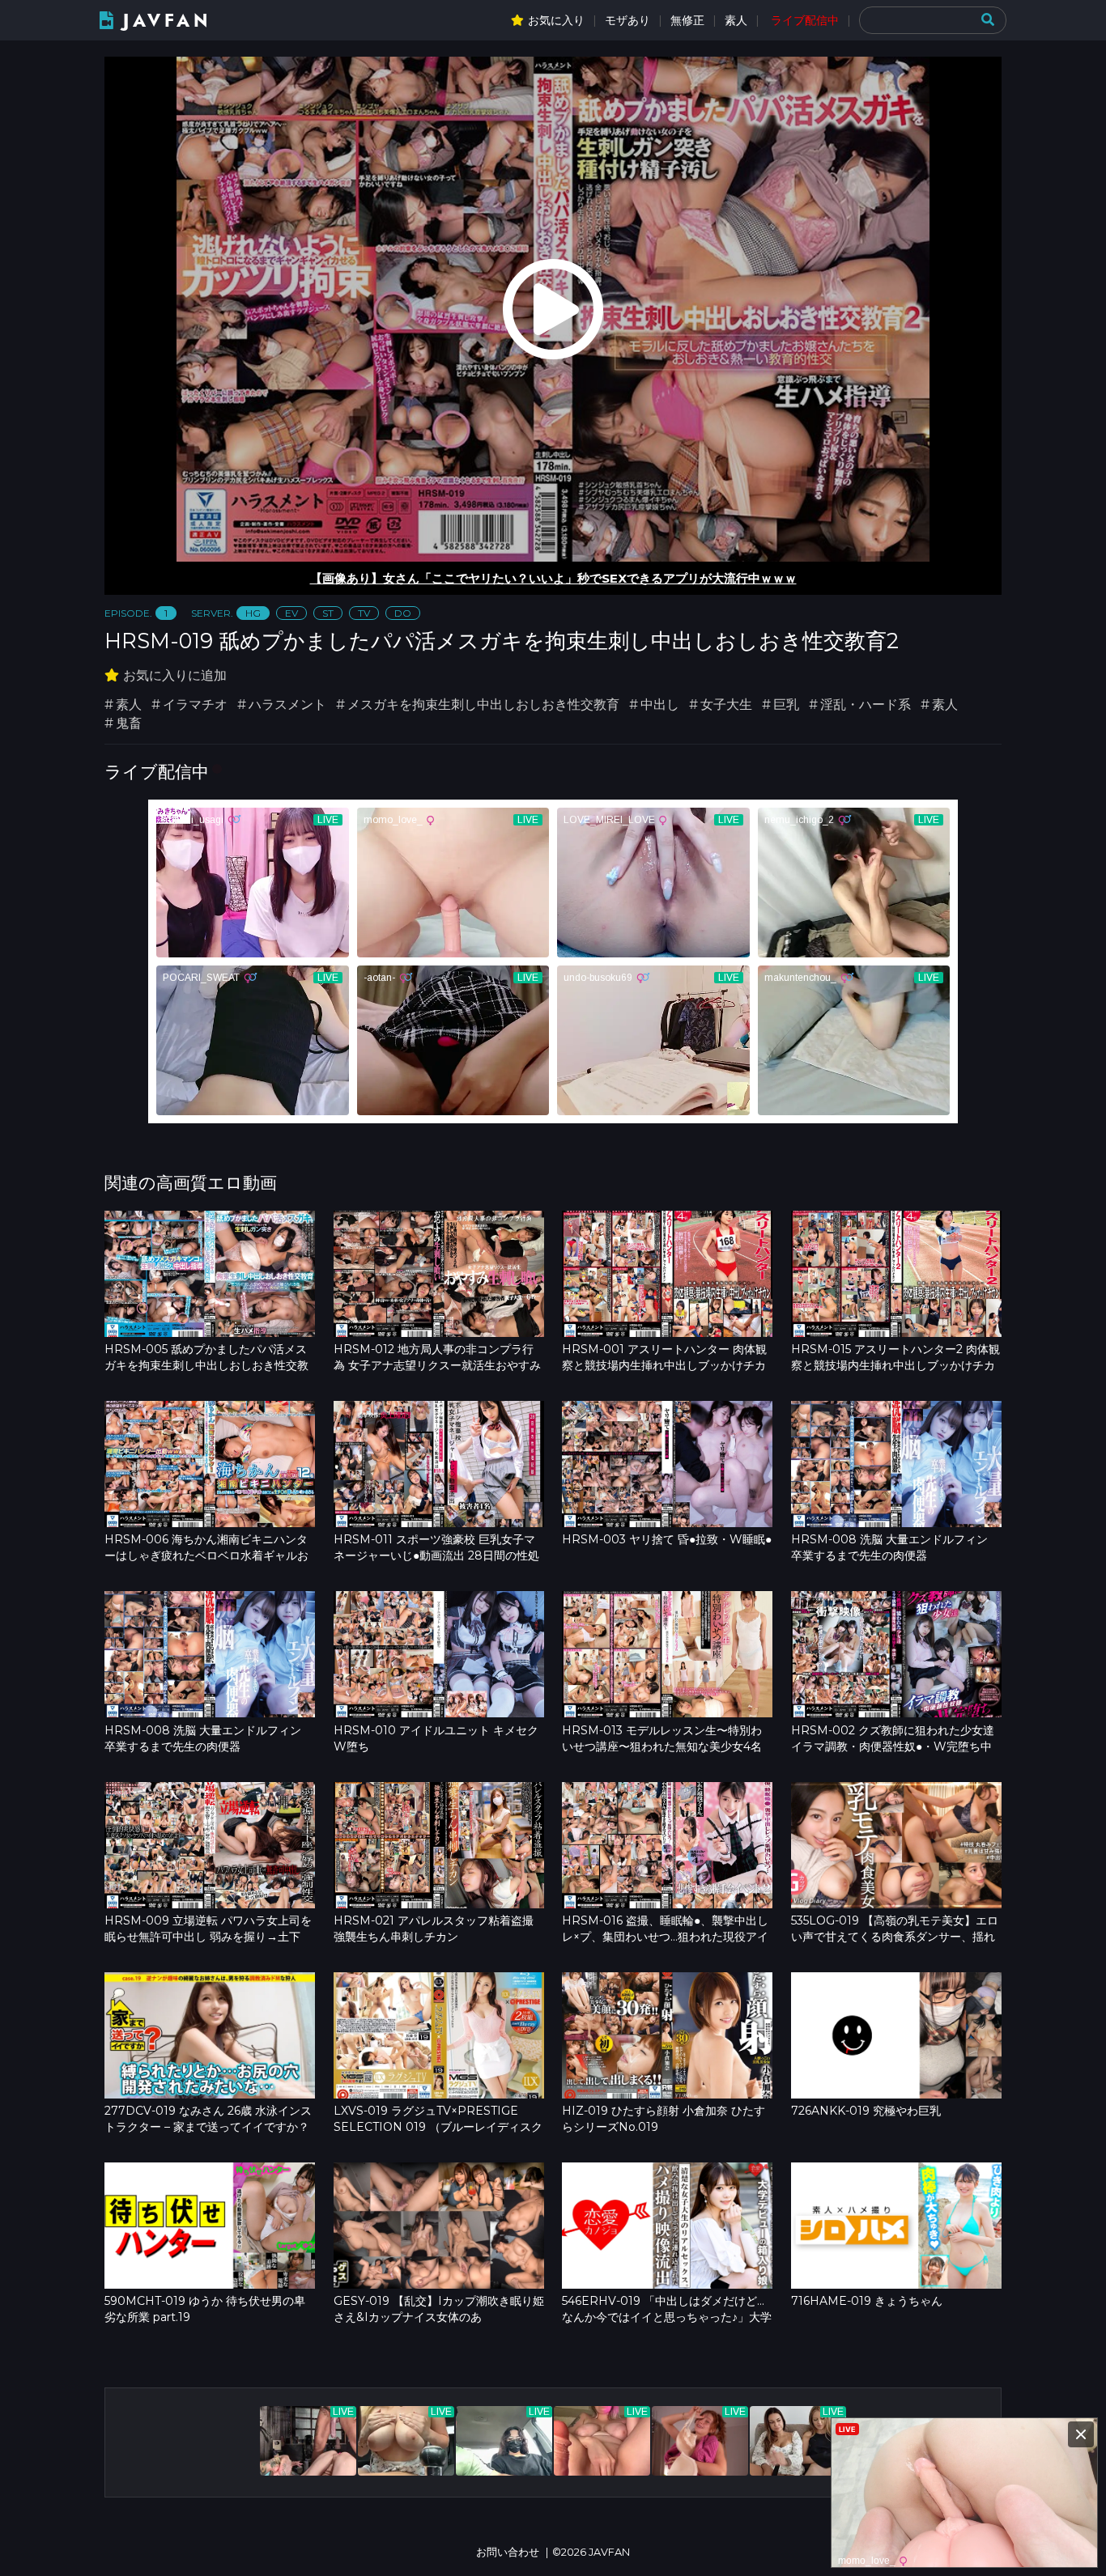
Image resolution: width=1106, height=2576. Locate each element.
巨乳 (786, 704)
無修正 (687, 20)
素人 (736, 20)
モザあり (627, 20)
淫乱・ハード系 (866, 704)
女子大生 (726, 704)
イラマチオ (195, 704)
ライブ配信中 (805, 20)
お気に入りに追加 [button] (175, 675)
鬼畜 (129, 723)
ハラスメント (287, 704)
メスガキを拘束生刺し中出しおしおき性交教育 (483, 704)
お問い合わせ (508, 2552)
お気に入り (556, 20)
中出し (660, 704)
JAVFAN (167, 21)
